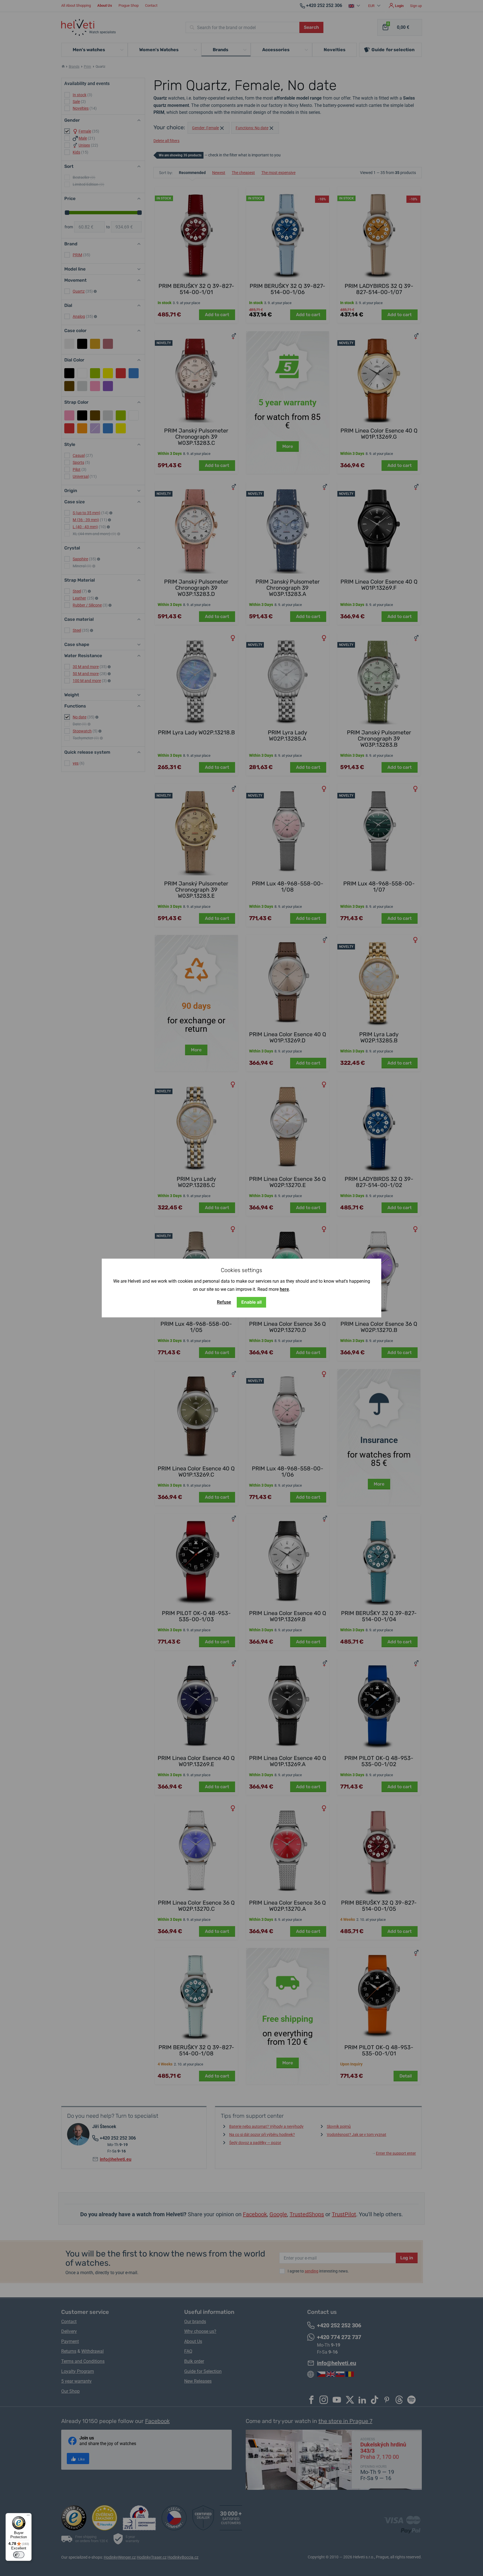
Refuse (224, 1302)
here (284, 1289)
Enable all (251, 1302)
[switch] (19, 2555)
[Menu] (28, 2516)
